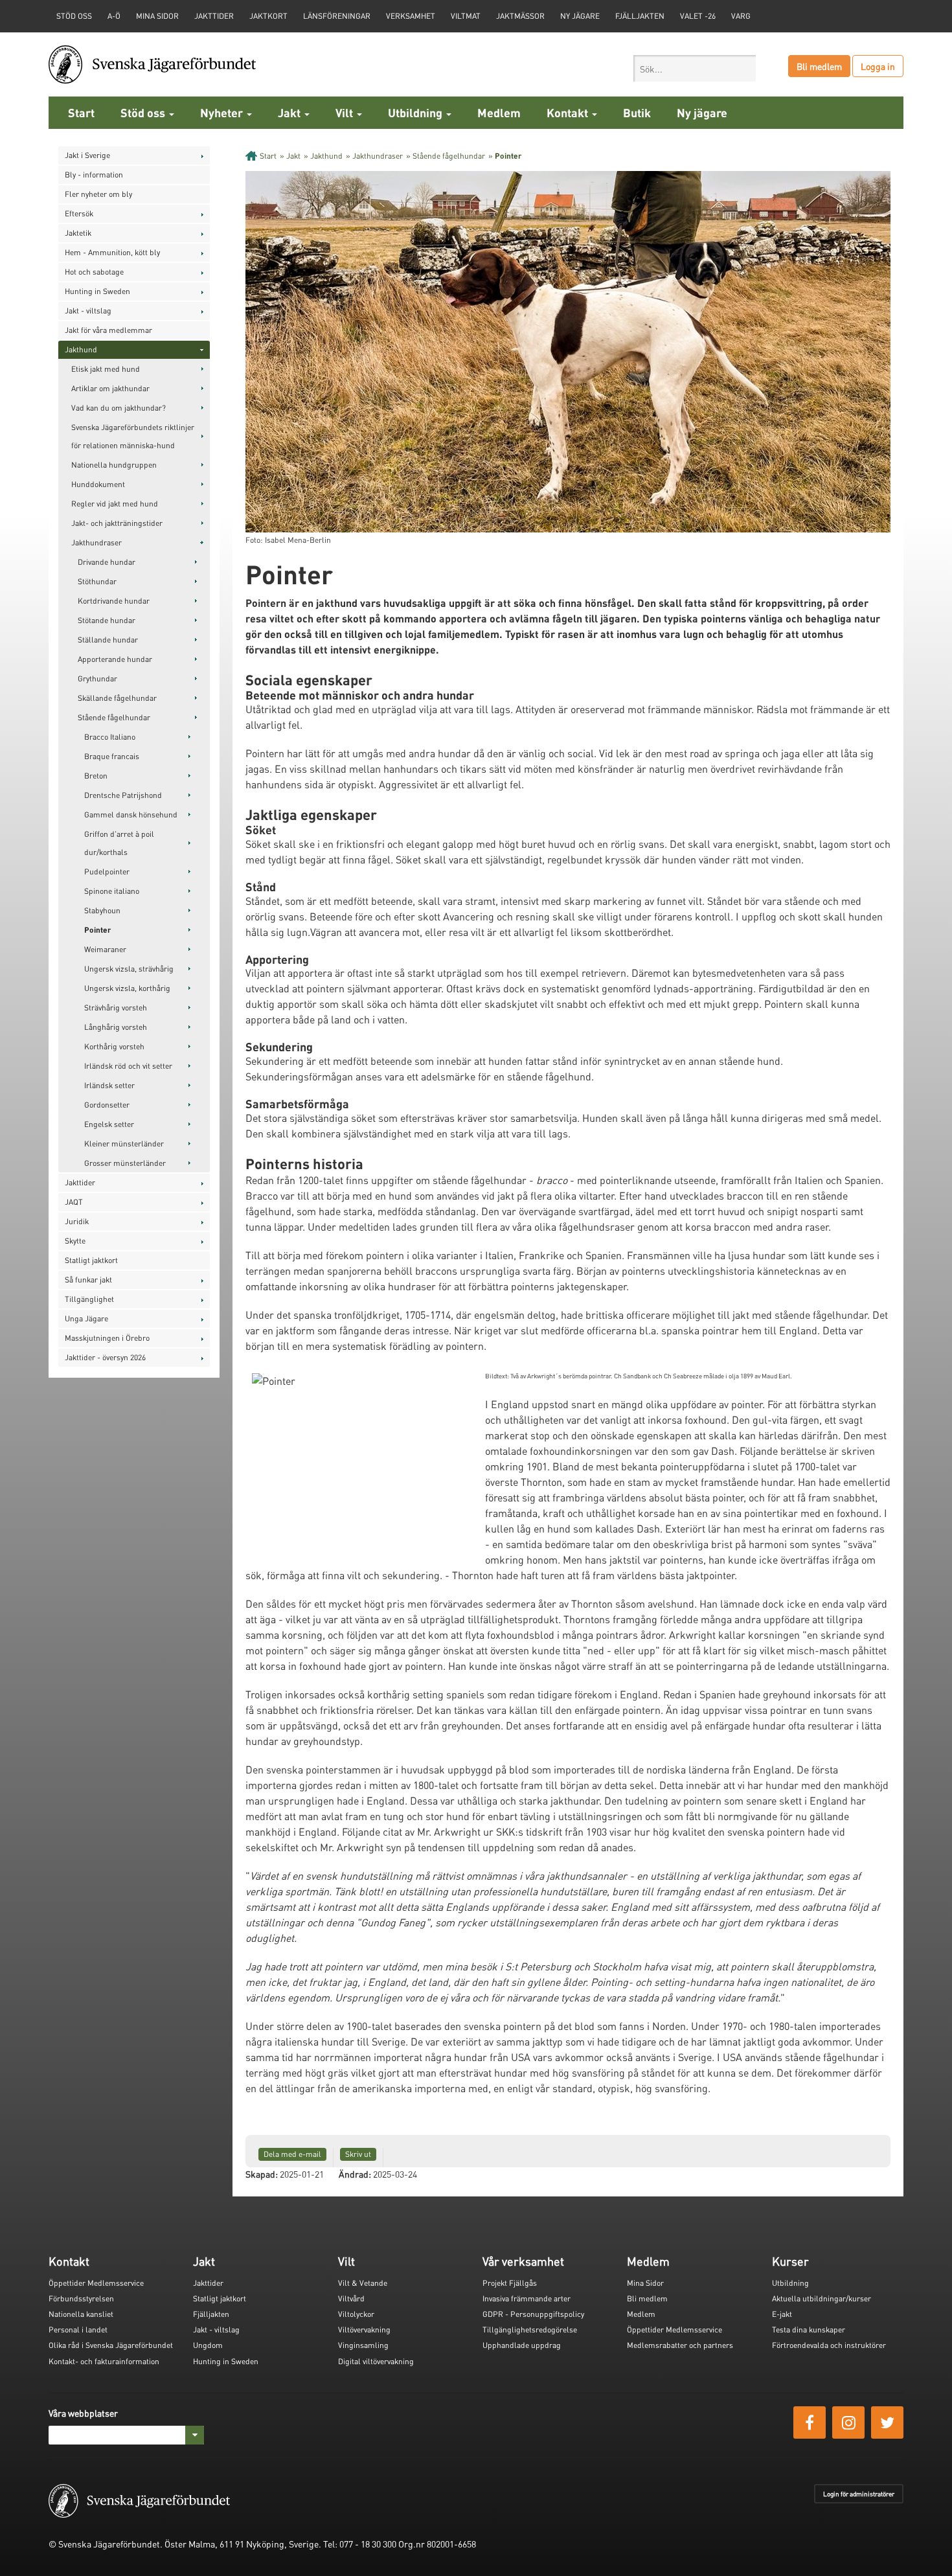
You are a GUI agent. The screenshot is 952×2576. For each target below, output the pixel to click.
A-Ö (114, 16)
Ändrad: (355, 2174)
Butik (637, 112)
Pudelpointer (107, 872)
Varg (741, 16)
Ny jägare (580, 16)
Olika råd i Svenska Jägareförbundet (111, 2345)
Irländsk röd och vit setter (128, 1066)
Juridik (77, 1221)
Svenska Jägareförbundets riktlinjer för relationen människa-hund (133, 436)
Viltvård (351, 2298)
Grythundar (97, 678)
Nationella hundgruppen (114, 465)
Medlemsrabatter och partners (680, 2345)
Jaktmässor (520, 16)
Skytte (75, 1241)
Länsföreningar (337, 16)
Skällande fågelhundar (117, 698)
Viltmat (466, 16)
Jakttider (214, 16)
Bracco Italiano (110, 737)
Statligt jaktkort (91, 1260)
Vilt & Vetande (363, 2283)
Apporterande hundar (115, 659)
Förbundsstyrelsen (81, 2298)
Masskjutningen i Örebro (107, 1338)
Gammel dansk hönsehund (131, 815)
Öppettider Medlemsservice (96, 2283)
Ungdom (208, 2345)
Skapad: (262, 2174)
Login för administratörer (859, 2494)
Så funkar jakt (88, 1280)
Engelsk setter (109, 1124)
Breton (96, 776)
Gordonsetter (107, 1105)
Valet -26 (698, 16)
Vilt (346, 112)
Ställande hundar (108, 640)
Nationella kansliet (81, 2314)
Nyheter (223, 112)
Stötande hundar (107, 620)
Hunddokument (98, 484)
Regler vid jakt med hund (115, 504)
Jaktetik (78, 233)
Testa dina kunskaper (809, 2330)
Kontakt (569, 112)
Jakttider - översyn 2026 (105, 1357)
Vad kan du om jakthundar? (119, 408)
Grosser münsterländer (125, 1163)
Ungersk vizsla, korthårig (127, 988)
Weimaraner (105, 949)
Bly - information (94, 175)
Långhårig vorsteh (116, 1027)
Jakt (290, 112)
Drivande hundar (107, 562)
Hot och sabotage (94, 272)
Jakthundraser (96, 542)
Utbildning (416, 112)
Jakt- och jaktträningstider (117, 523)
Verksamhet (411, 16)
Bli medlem (819, 66)
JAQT (74, 1202)
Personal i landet (78, 2330)
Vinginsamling (363, 2345)
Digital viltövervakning (376, 2361)
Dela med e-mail (292, 2154)
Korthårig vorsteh (114, 1046)
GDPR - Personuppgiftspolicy (533, 2314)
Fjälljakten (640, 16)
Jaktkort (268, 16)
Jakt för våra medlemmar (108, 330)
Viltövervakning (364, 2330)
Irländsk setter (109, 1085)
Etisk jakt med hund (106, 369)
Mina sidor (157, 16)
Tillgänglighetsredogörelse (530, 2330)
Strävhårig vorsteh (116, 1008)
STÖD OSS (74, 16)
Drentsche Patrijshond (123, 795)
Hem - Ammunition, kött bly (112, 252)
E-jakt (782, 2314)
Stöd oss (144, 112)
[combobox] (695, 68)
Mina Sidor (645, 2283)
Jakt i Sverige (87, 155)
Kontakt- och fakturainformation (104, 2361)
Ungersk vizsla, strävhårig (129, 969)
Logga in (878, 66)
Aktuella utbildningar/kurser (822, 2298)
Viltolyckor (356, 2314)
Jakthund (81, 349)
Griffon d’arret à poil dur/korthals (119, 843)
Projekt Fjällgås (510, 2283)
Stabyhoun (102, 910)
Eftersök (79, 213)
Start (81, 112)
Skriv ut (358, 2154)
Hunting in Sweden (97, 291)
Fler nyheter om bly (98, 194)
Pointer (97, 930)
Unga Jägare (86, 1318)
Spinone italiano (112, 891)
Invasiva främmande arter (527, 2298)
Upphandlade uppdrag (522, 2345)
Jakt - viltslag (88, 311)
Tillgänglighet (89, 1299)
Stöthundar (97, 581)
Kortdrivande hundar (114, 601)
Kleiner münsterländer (124, 1144)
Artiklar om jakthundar (110, 388)
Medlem (499, 112)
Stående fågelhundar (114, 717)
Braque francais (112, 756)
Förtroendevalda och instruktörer (829, 2345)
